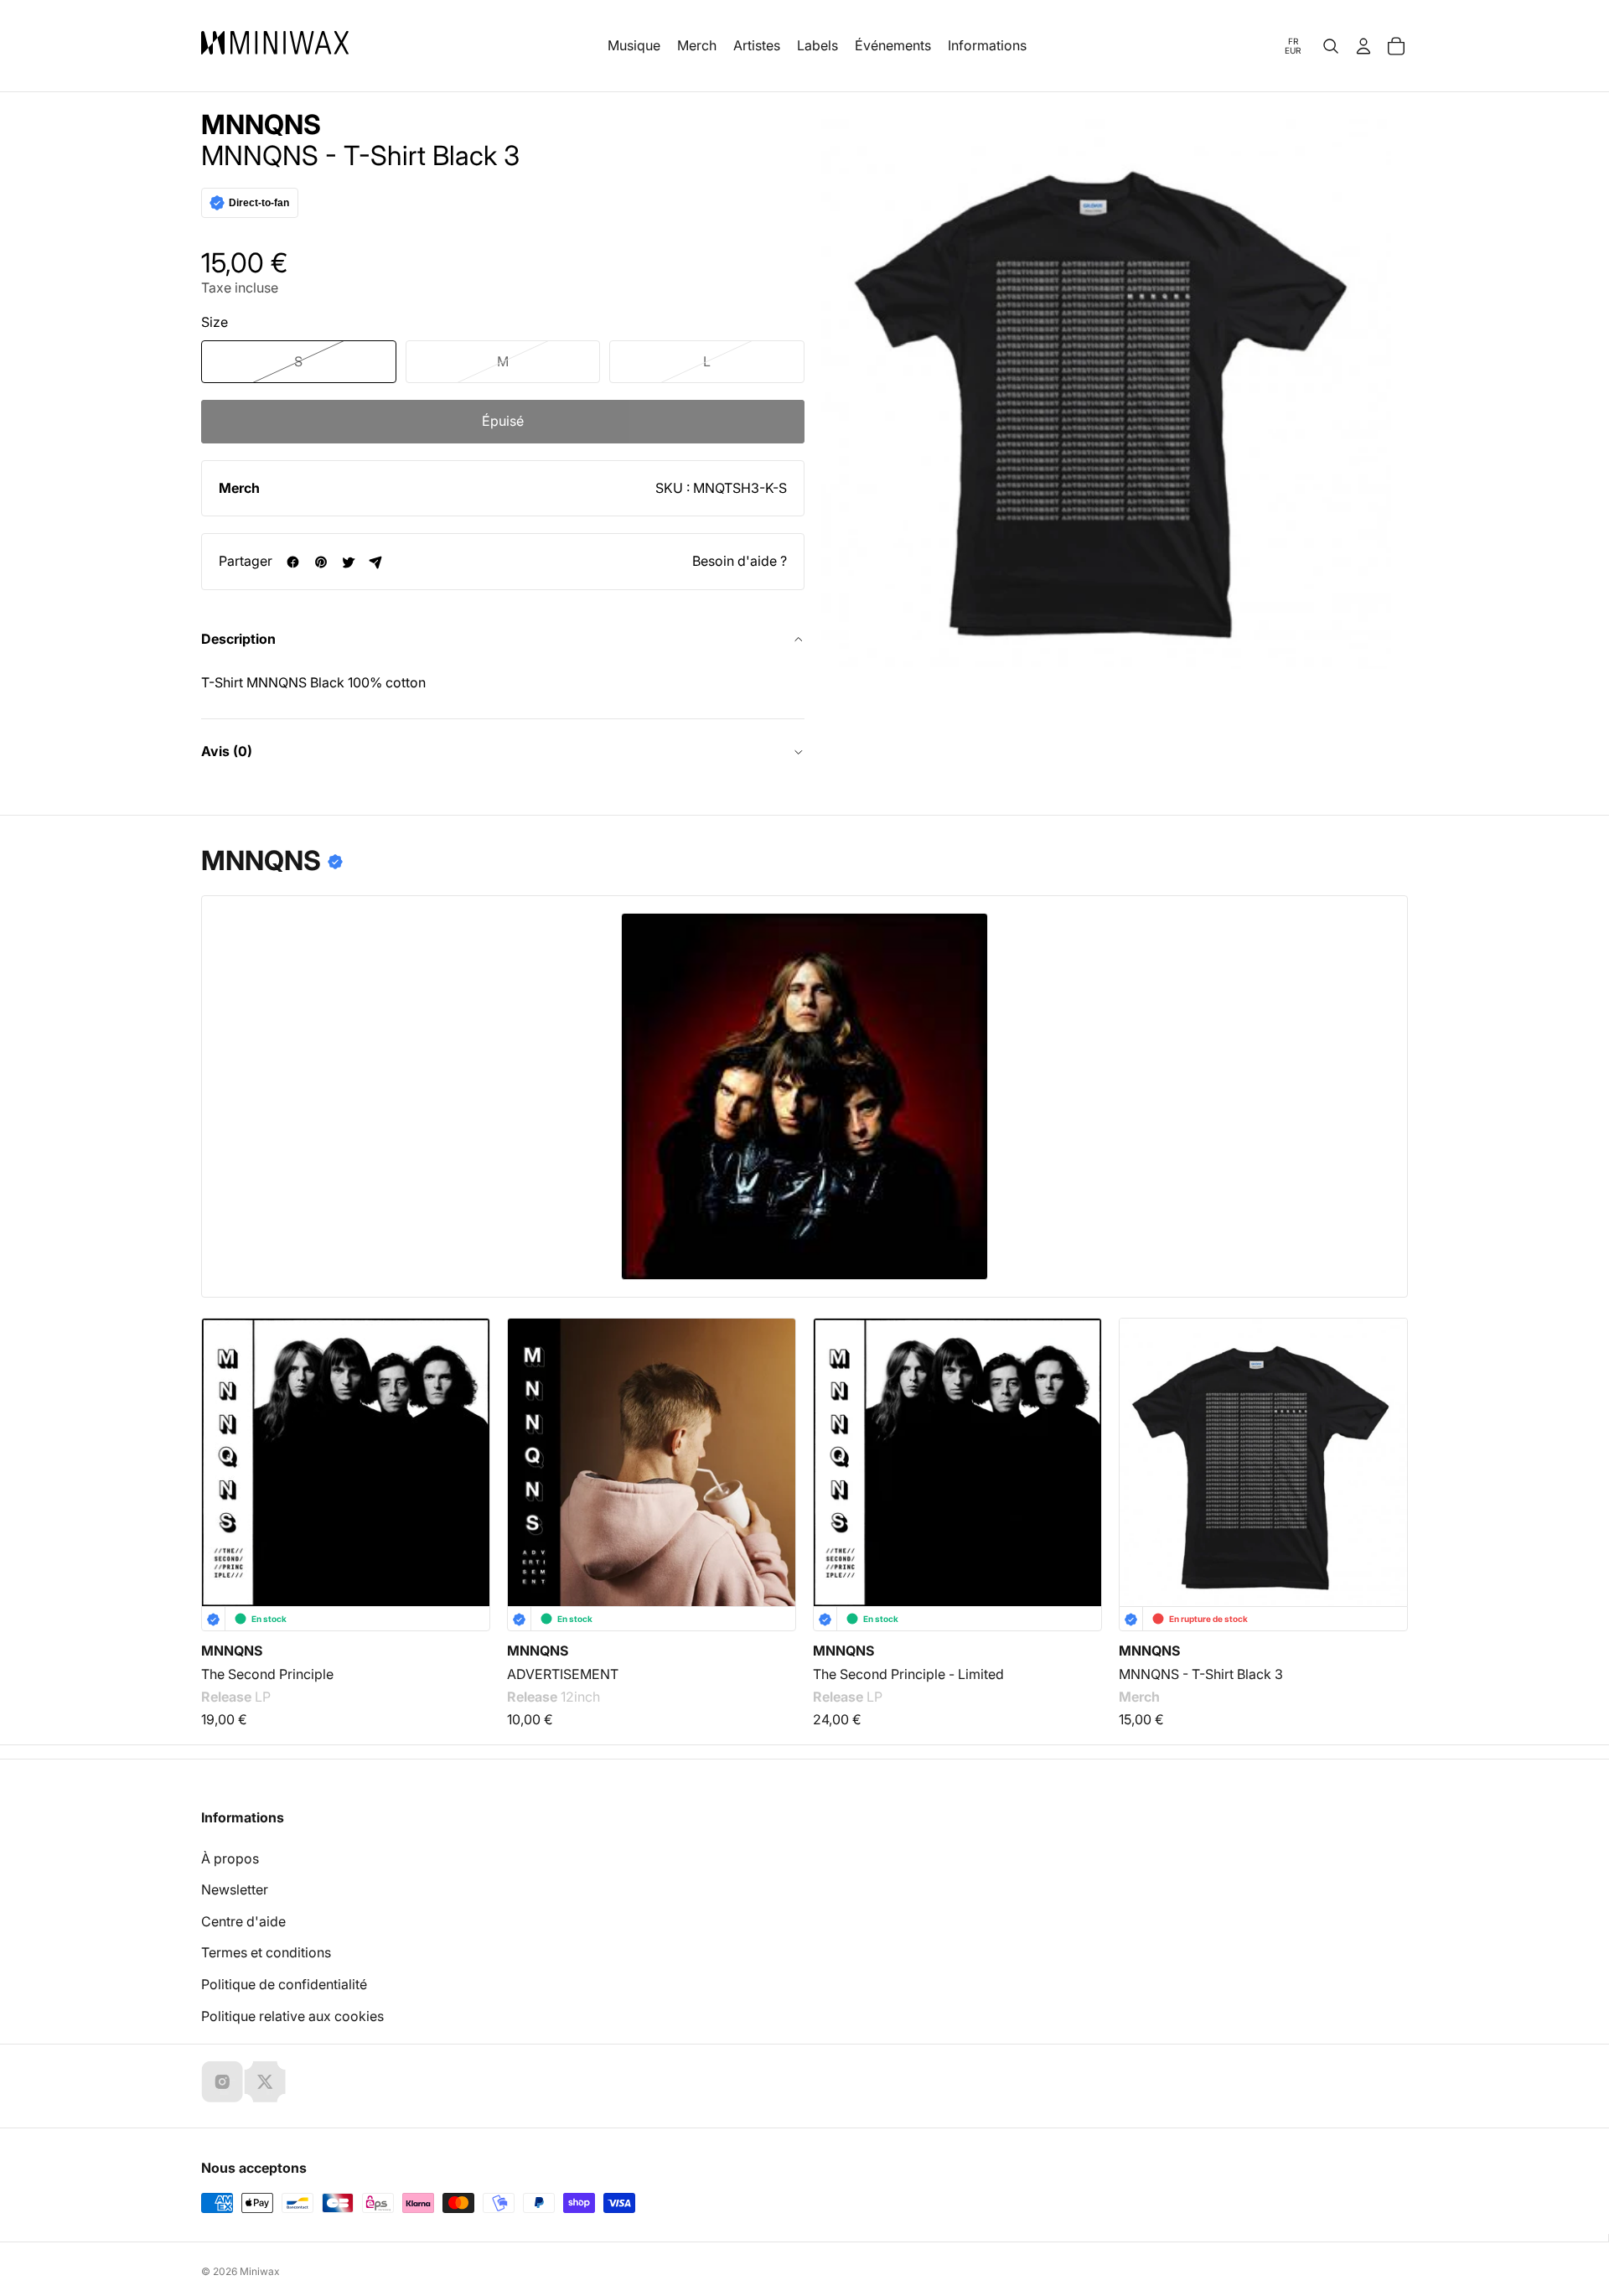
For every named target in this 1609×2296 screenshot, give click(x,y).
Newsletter (235, 1889)
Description (238, 639)
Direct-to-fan (259, 203)
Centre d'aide (243, 1921)
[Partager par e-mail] (376, 562)
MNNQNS (261, 125)
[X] (265, 2081)
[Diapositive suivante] (1384, 1435)
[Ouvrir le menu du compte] (1363, 46)
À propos (230, 1858)
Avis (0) (227, 751)
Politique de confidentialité (284, 1984)
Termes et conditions (266, 1952)
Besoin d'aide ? (740, 561)
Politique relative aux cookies (292, 2016)
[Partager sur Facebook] (293, 562)
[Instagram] (222, 2081)
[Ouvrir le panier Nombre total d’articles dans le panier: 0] (1396, 46)
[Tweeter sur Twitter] (348, 562)
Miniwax (260, 2271)
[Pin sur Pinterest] (321, 562)
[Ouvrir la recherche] (1331, 46)
